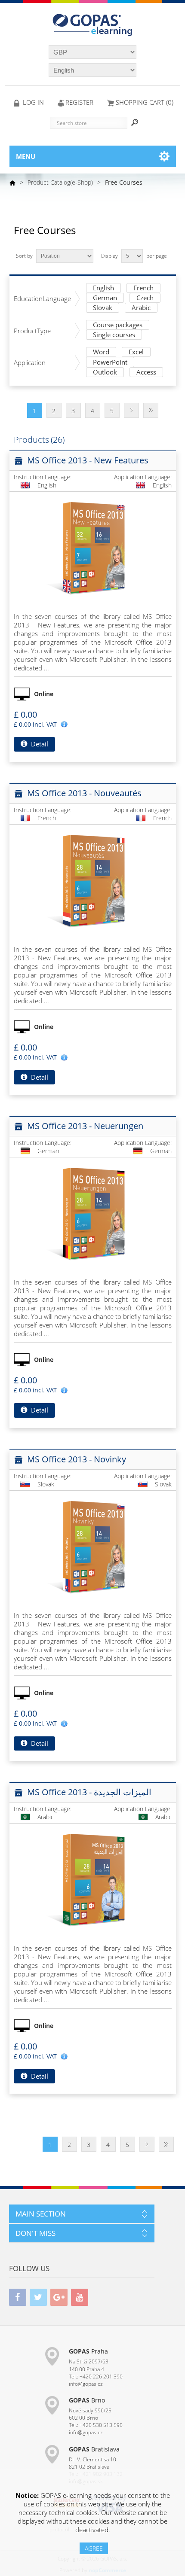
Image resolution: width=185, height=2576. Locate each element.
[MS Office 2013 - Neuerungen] (92, 1213)
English (103, 288)
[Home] (12, 183)
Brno (87, 2400)
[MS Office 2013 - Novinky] (92, 1547)
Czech (145, 298)
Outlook (105, 373)
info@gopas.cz (86, 2384)
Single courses (114, 335)
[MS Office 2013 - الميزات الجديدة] (92, 1879)
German (105, 298)
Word (101, 352)
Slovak (103, 308)
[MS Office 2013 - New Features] (92, 548)
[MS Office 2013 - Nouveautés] (92, 880)
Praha (88, 2351)
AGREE (94, 2548)
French (143, 288)
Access (146, 373)
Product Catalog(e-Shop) (60, 182)
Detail (39, 744)
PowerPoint (110, 363)
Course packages (118, 325)
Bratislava (94, 2449)
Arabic (141, 308)
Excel (136, 352)
